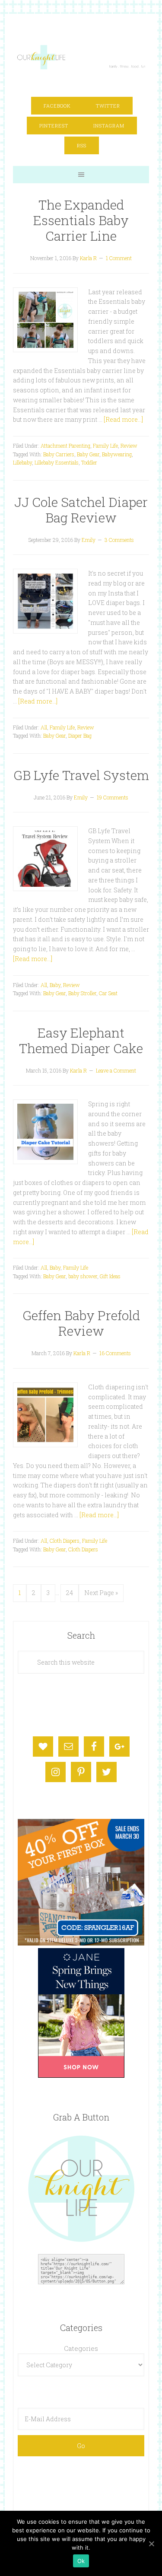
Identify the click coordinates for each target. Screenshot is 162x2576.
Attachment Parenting (65, 446)
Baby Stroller (82, 993)
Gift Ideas (110, 1276)
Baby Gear (88, 454)
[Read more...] (123, 419)
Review (129, 446)
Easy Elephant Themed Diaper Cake (81, 1040)
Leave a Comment (116, 1070)
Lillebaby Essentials (57, 462)
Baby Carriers (59, 454)
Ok (81, 2561)
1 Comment (119, 258)
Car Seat (108, 993)
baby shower (83, 1276)
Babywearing (117, 454)
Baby (55, 985)
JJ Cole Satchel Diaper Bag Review (81, 510)
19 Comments (113, 797)
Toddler (89, 462)
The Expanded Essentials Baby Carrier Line (81, 220)
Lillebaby (22, 462)
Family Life (105, 446)
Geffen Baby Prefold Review (81, 1323)
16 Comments (115, 1353)
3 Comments (119, 540)
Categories (81, 2348)
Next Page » (101, 1593)
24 (70, 1593)
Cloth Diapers (65, 1541)
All (44, 727)
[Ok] (151, 2544)
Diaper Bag (80, 736)
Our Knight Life (82, 57)
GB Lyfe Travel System (81, 775)
